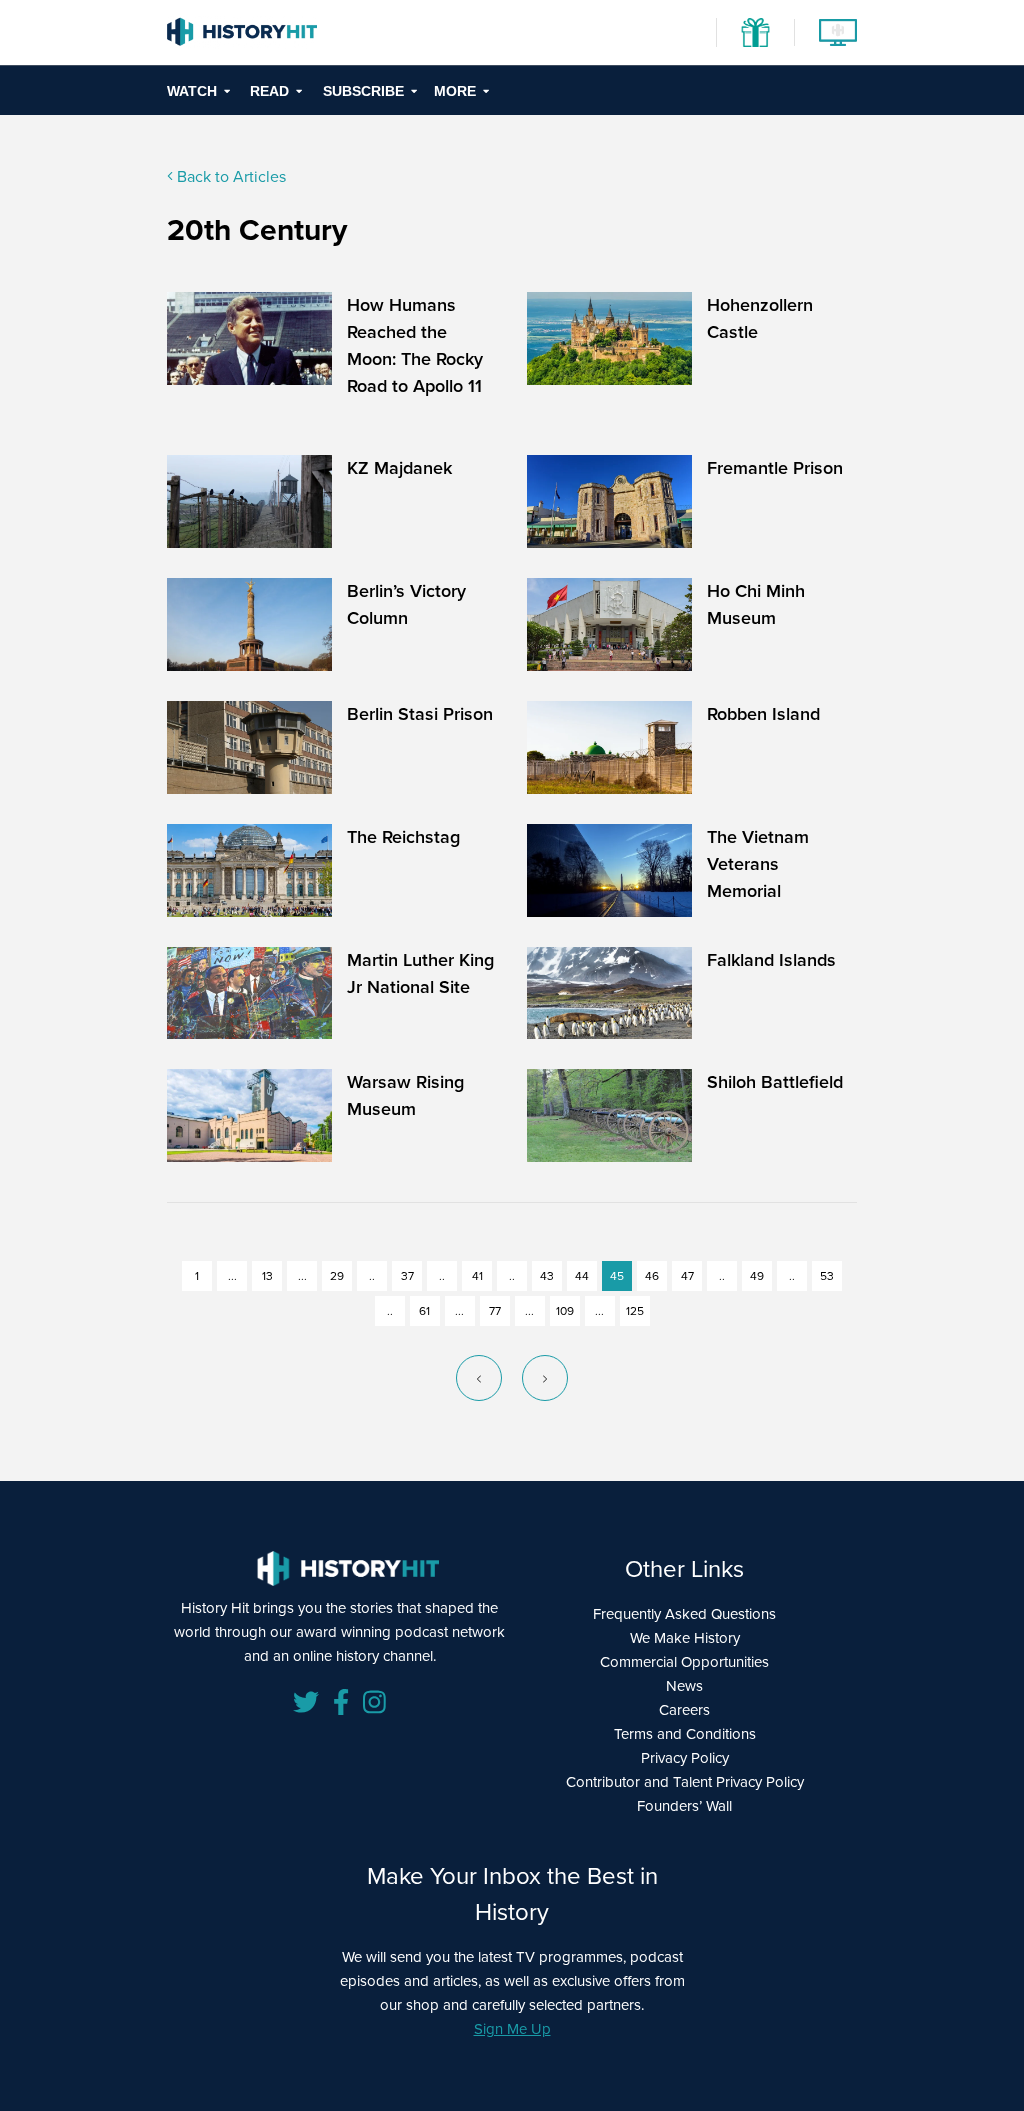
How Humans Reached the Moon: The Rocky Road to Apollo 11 (415, 345)
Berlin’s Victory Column (406, 604)
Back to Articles (229, 176)
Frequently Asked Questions (684, 1614)
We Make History (685, 1638)
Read (269, 91)
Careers (684, 1710)
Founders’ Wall (684, 1806)
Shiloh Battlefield (775, 1082)
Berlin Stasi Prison (420, 714)
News (684, 1686)
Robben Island (763, 714)
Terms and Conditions (685, 1734)
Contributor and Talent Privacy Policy (685, 1782)
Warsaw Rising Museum (405, 1095)
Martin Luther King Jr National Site (420, 973)
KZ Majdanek (399, 468)
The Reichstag (403, 837)
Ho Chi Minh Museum (756, 604)
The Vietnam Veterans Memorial (758, 864)
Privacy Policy (685, 1758)
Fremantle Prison (775, 468)
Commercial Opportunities (684, 1662)
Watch (192, 91)
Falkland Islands (771, 960)
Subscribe (363, 91)
